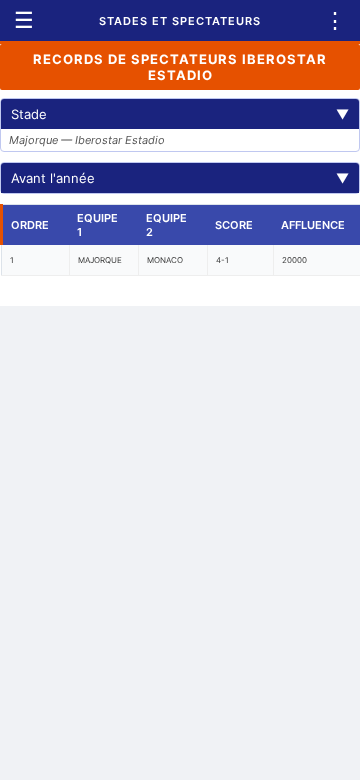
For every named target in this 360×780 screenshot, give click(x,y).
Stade (180, 114)
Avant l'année (180, 178)
